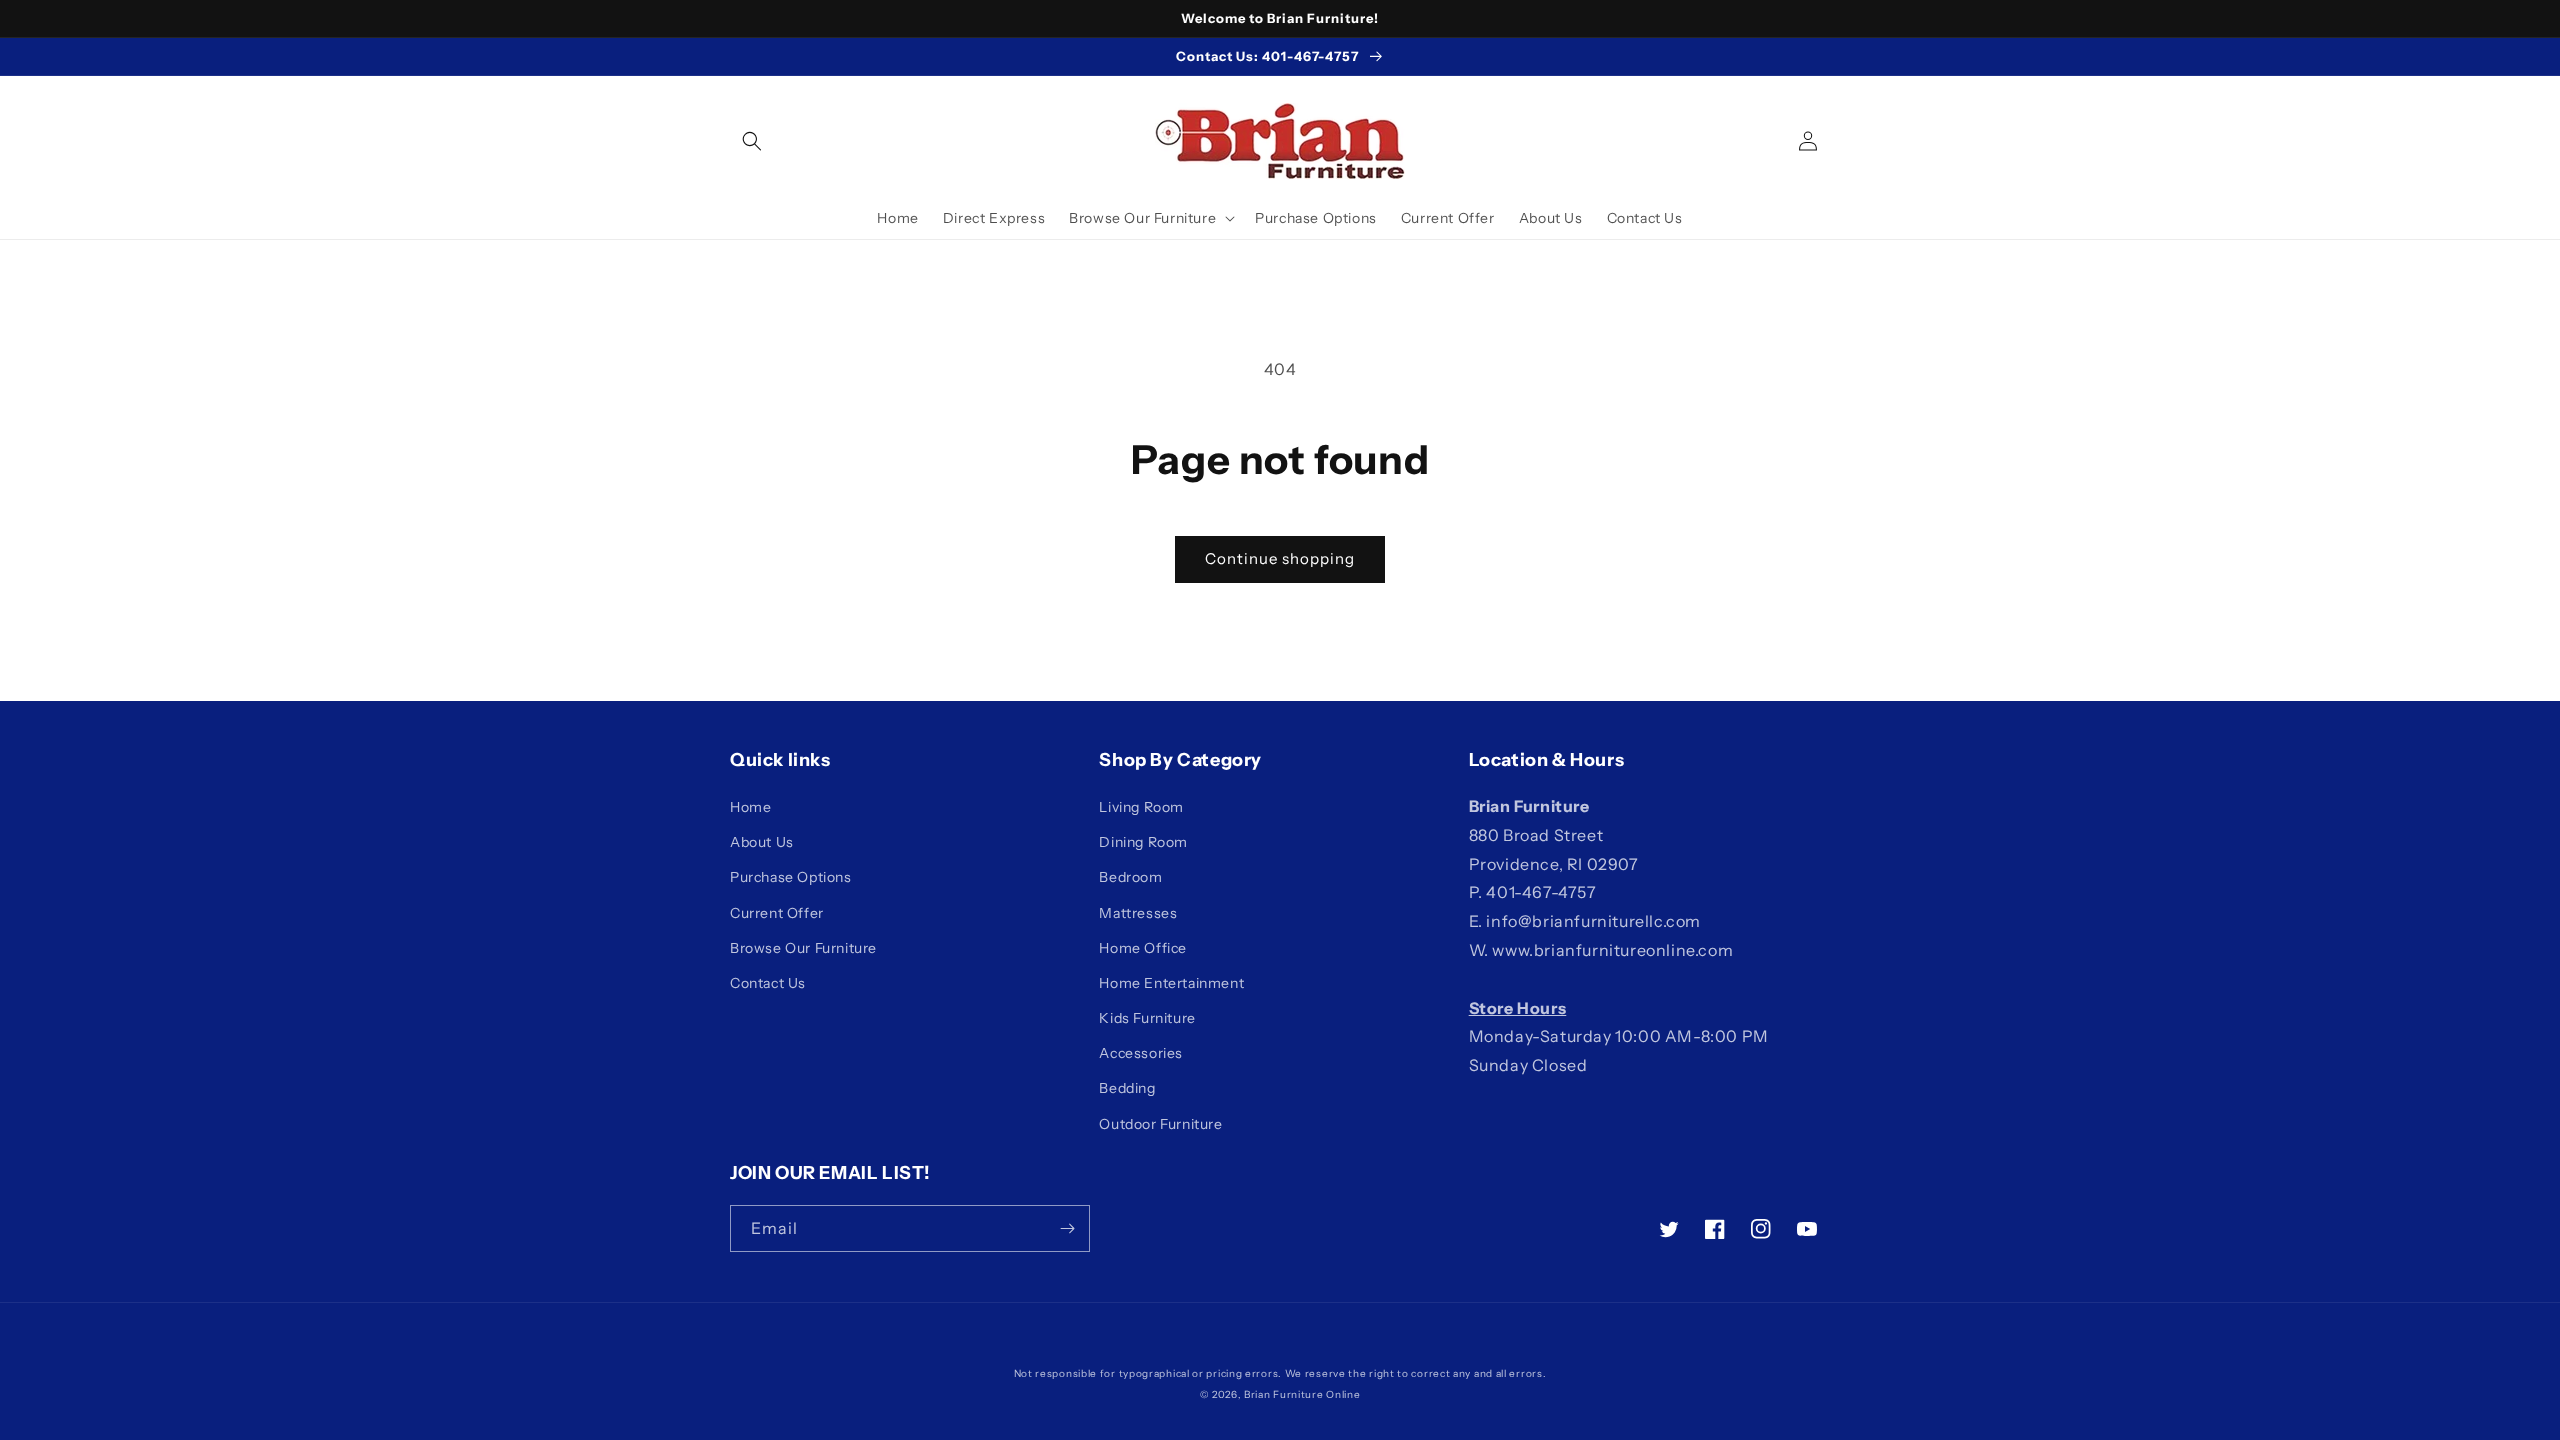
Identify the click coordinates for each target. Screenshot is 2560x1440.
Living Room (1141, 807)
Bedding (1127, 1088)
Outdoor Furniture (1160, 1124)
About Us (762, 842)
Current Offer (777, 913)
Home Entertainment (1171, 983)
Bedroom (1130, 877)
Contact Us (768, 983)
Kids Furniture (1147, 1018)
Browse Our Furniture (803, 948)
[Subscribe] (1067, 1228)
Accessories (1141, 1053)
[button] (752, 141)
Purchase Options (791, 877)
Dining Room (1143, 842)
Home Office (1143, 948)
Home (750, 807)
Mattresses (1138, 913)
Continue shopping (1280, 558)
